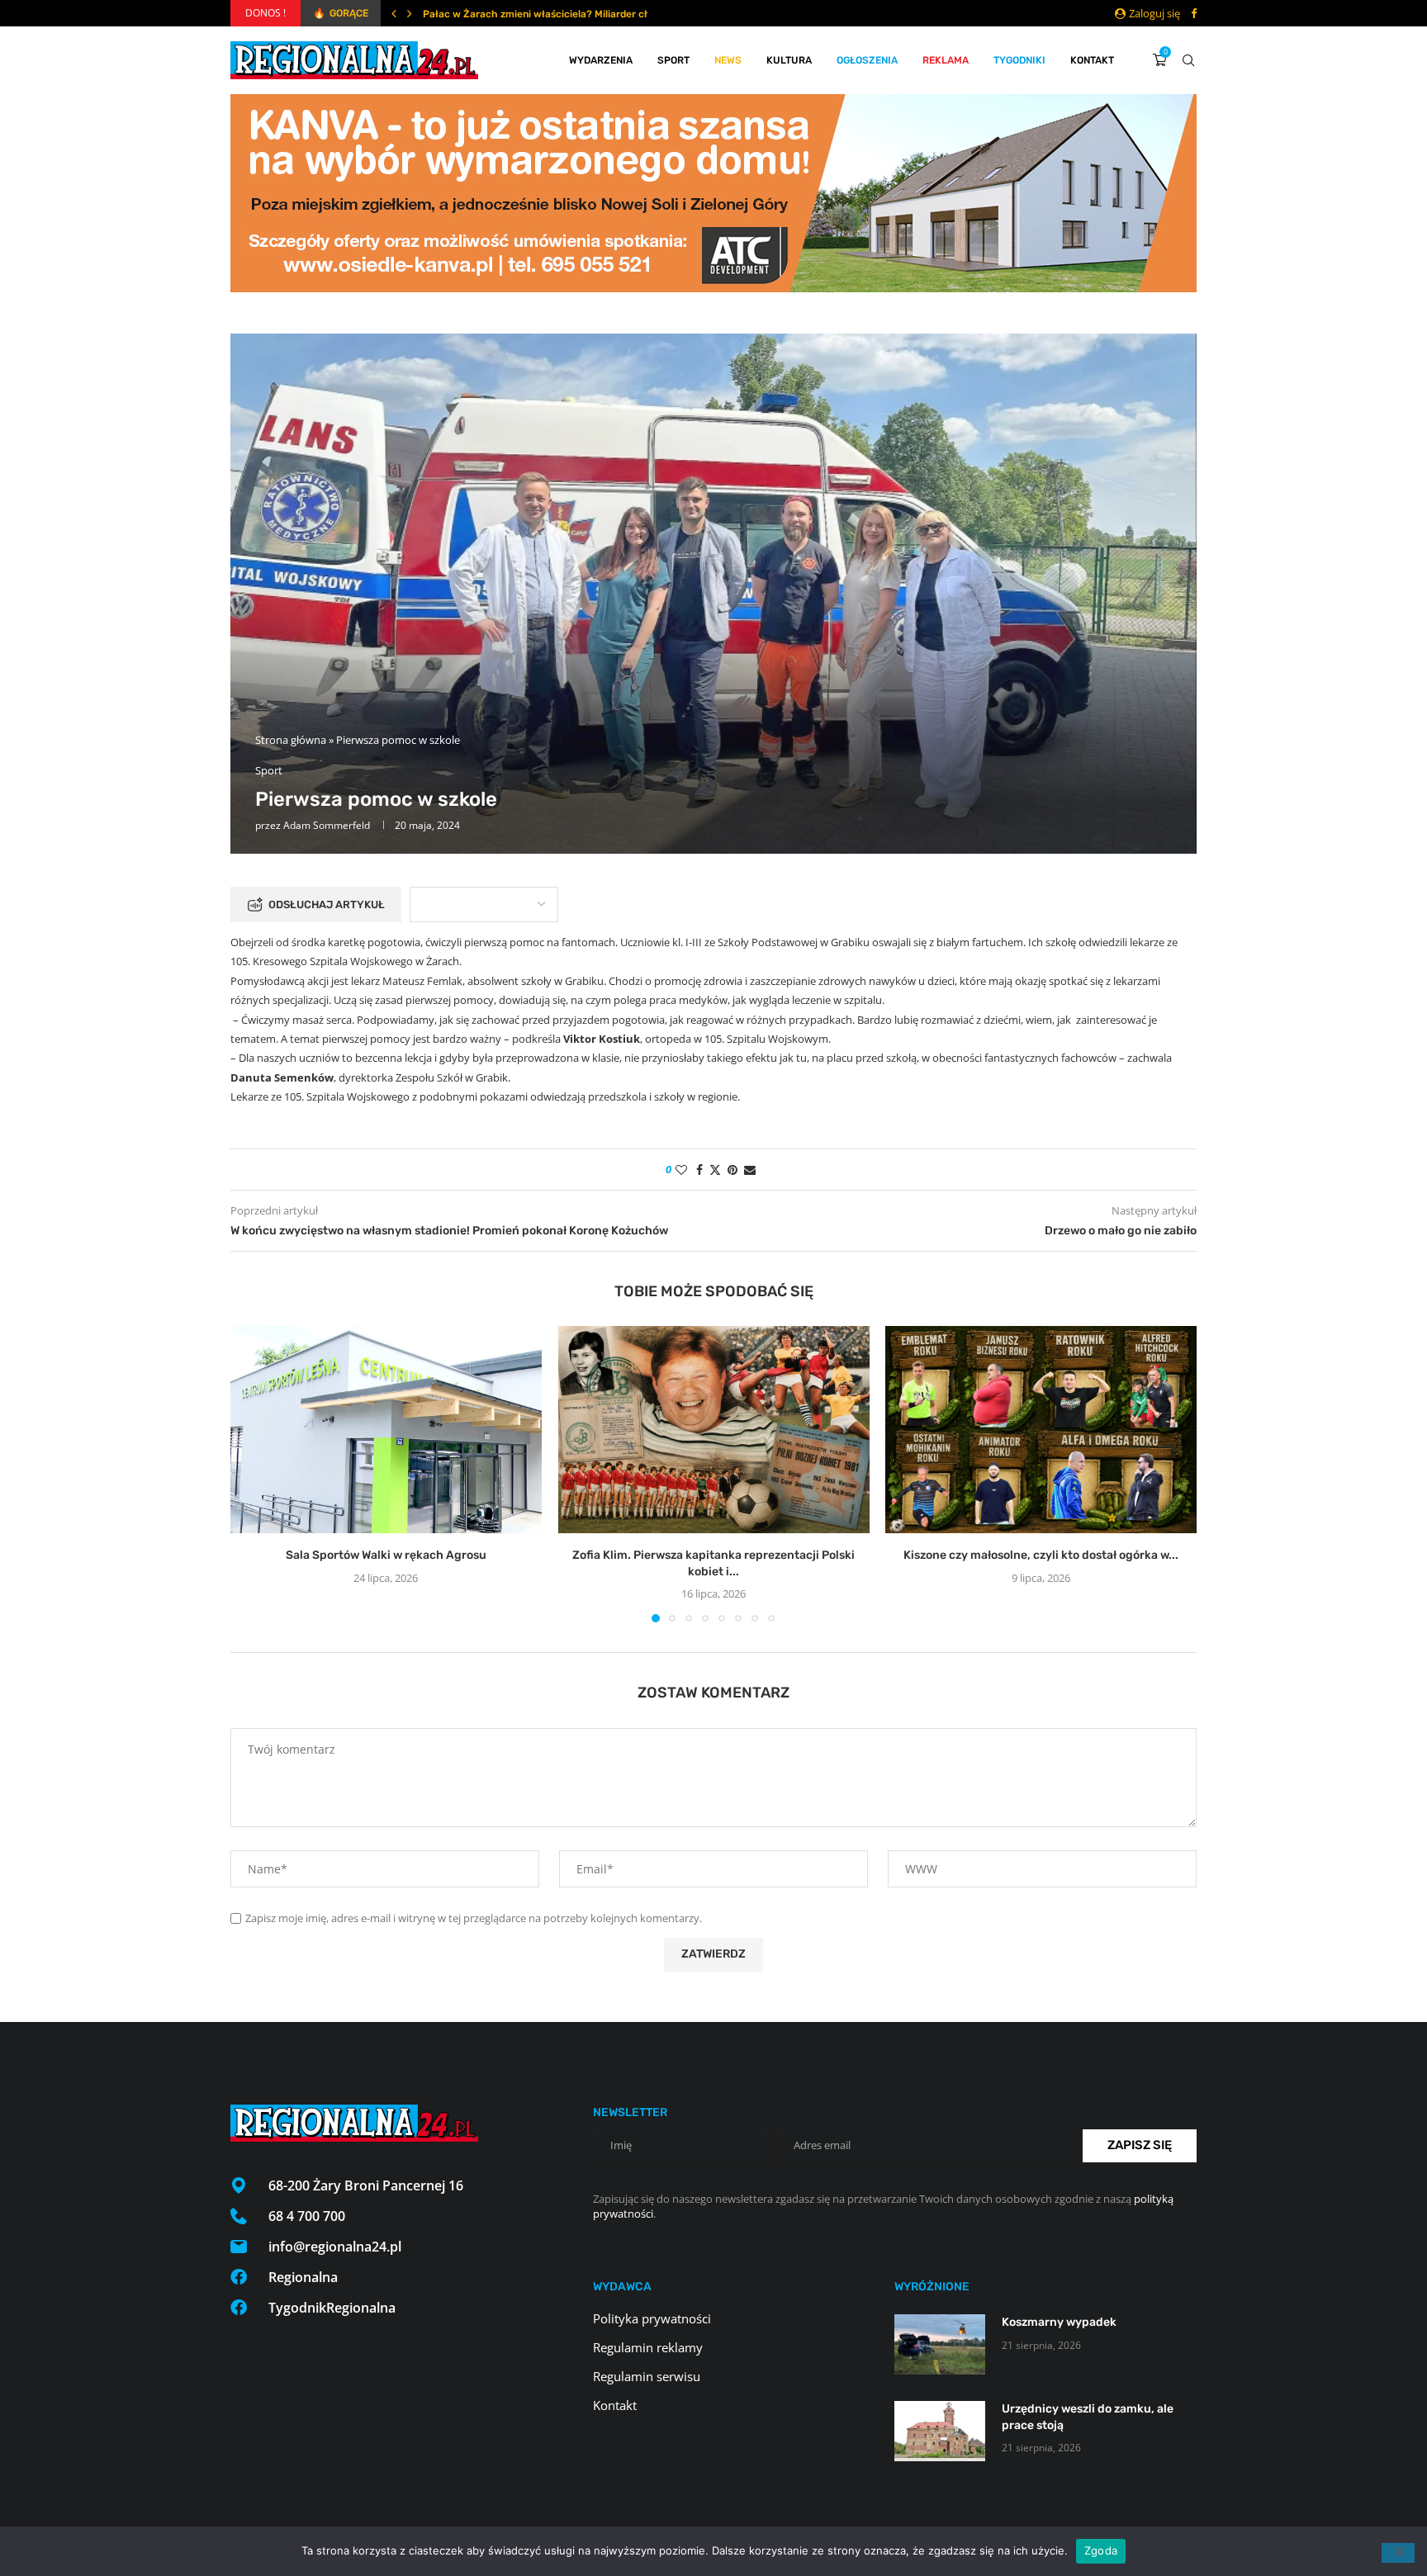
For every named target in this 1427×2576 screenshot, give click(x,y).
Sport (673, 60)
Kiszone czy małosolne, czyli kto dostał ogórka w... (1041, 1556)
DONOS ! (265, 13)
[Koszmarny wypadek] (940, 2344)
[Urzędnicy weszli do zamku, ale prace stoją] (940, 2431)
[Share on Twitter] (715, 1170)
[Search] (1188, 60)
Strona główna (291, 740)
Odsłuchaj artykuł (327, 904)
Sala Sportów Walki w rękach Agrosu (386, 1556)
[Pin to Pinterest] (732, 1170)
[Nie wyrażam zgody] (1398, 2553)
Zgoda (1101, 2550)
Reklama (946, 60)
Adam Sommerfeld (327, 825)
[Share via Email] (750, 1170)
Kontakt (1092, 60)
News (728, 60)
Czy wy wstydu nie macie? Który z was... (518, 14)
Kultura (789, 60)
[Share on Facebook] (699, 1170)
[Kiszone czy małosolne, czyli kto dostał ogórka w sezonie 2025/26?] (1041, 1430)
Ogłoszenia (867, 60)
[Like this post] (681, 1170)
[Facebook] (1194, 13)
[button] (394, 13)
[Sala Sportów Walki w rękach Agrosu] (386, 1430)
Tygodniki (1019, 60)
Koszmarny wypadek (1059, 2322)
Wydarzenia (601, 60)
